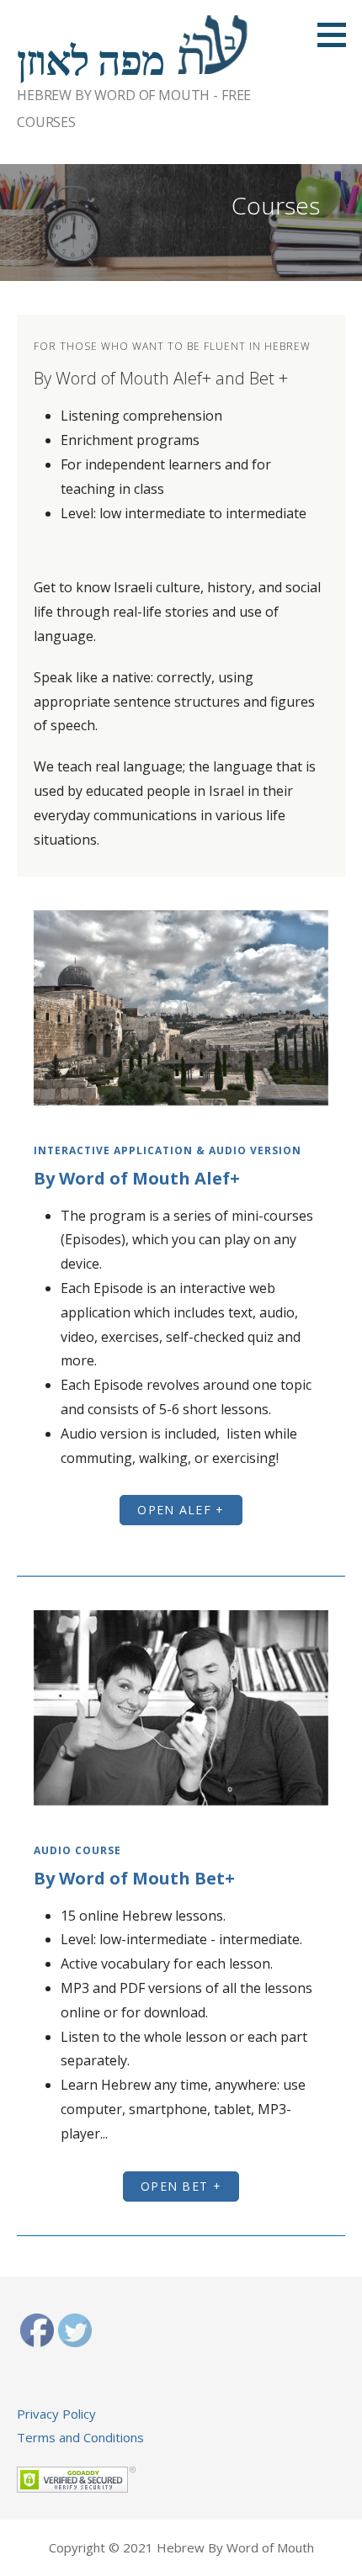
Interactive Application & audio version (168, 1150)
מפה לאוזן (90, 61)
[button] (181, 1510)
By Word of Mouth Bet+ (134, 1878)
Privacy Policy (56, 2414)
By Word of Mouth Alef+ (137, 1178)
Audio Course (77, 1850)
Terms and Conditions (80, 2437)
